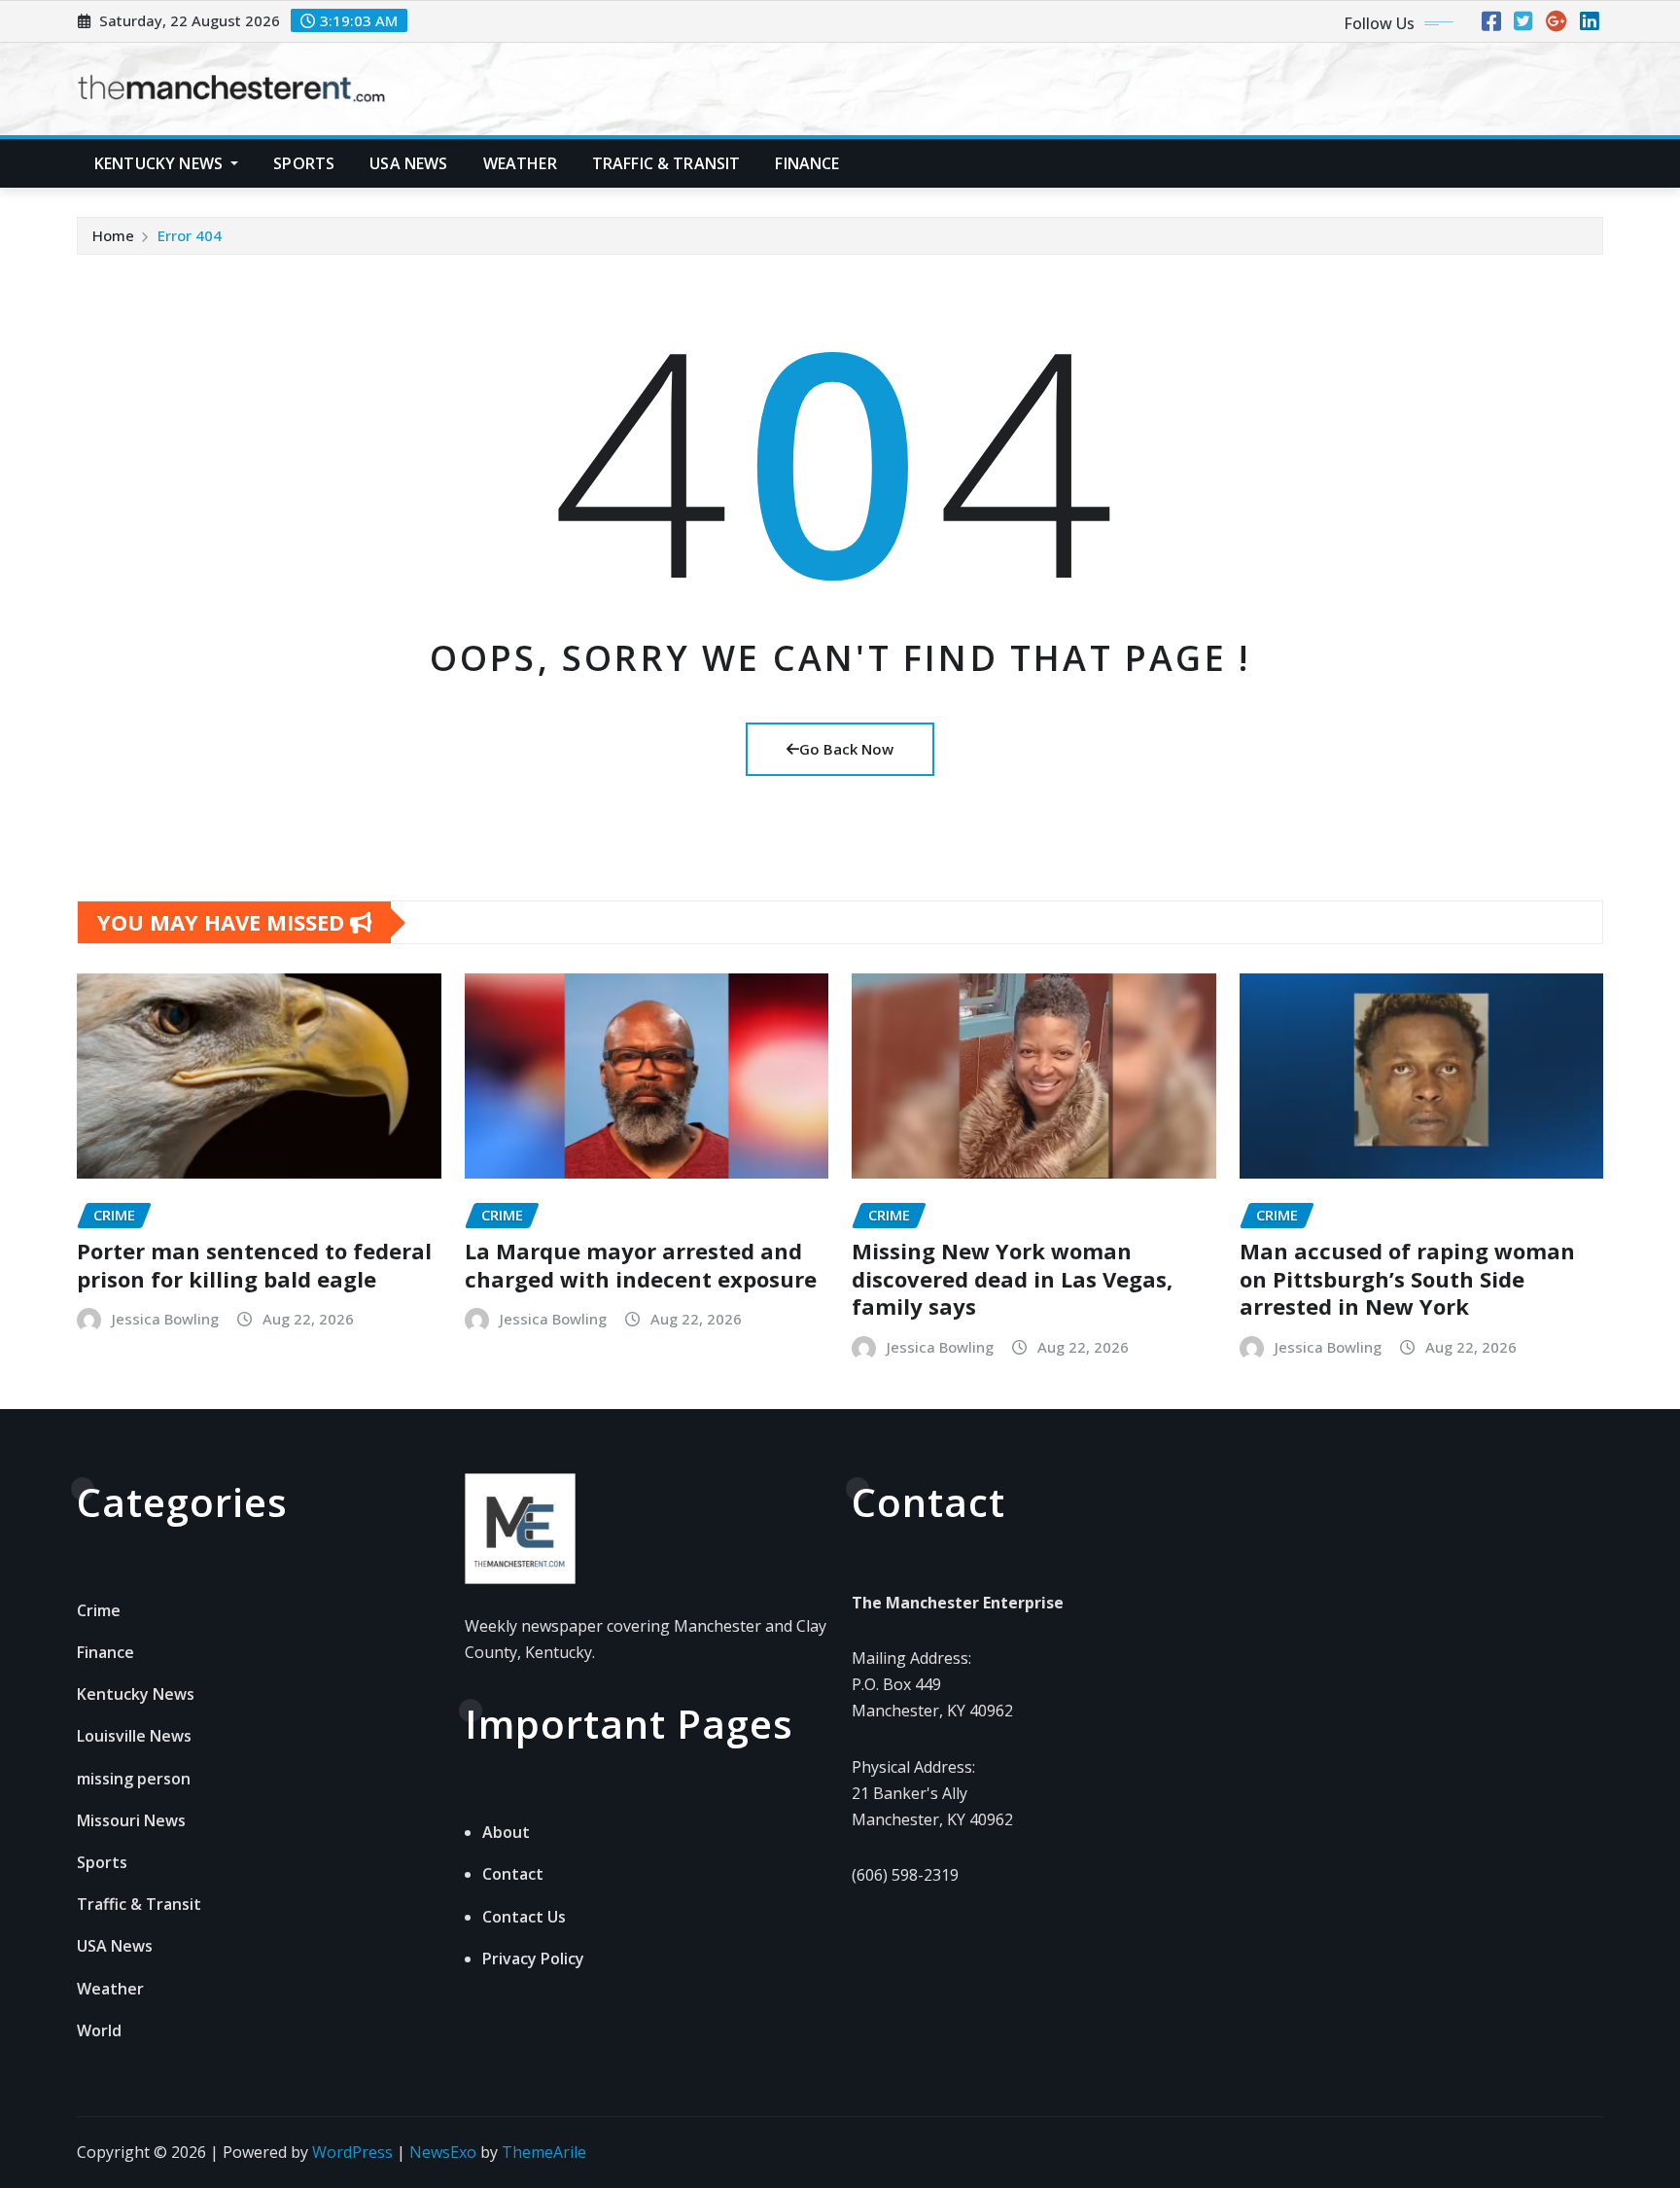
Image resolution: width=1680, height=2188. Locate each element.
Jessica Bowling (165, 1319)
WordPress (352, 2152)
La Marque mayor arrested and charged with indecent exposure (641, 1265)
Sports (304, 163)
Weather (520, 163)
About (506, 1832)
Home (113, 235)
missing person (134, 1779)
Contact (513, 1874)
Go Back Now (846, 749)
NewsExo (443, 2152)
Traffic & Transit (666, 163)
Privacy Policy (533, 1959)
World (99, 2030)
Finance (807, 163)
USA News (408, 163)
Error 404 (190, 235)
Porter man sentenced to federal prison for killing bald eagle (254, 1265)
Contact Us (524, 1917)
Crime (99, 1610)
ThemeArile (544, 2152)
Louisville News (134, 1736)
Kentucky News (160, 163)
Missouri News (131, 1820)
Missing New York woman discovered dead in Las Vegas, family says (1012, 1278)
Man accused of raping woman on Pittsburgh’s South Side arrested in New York (1407, 1278)
